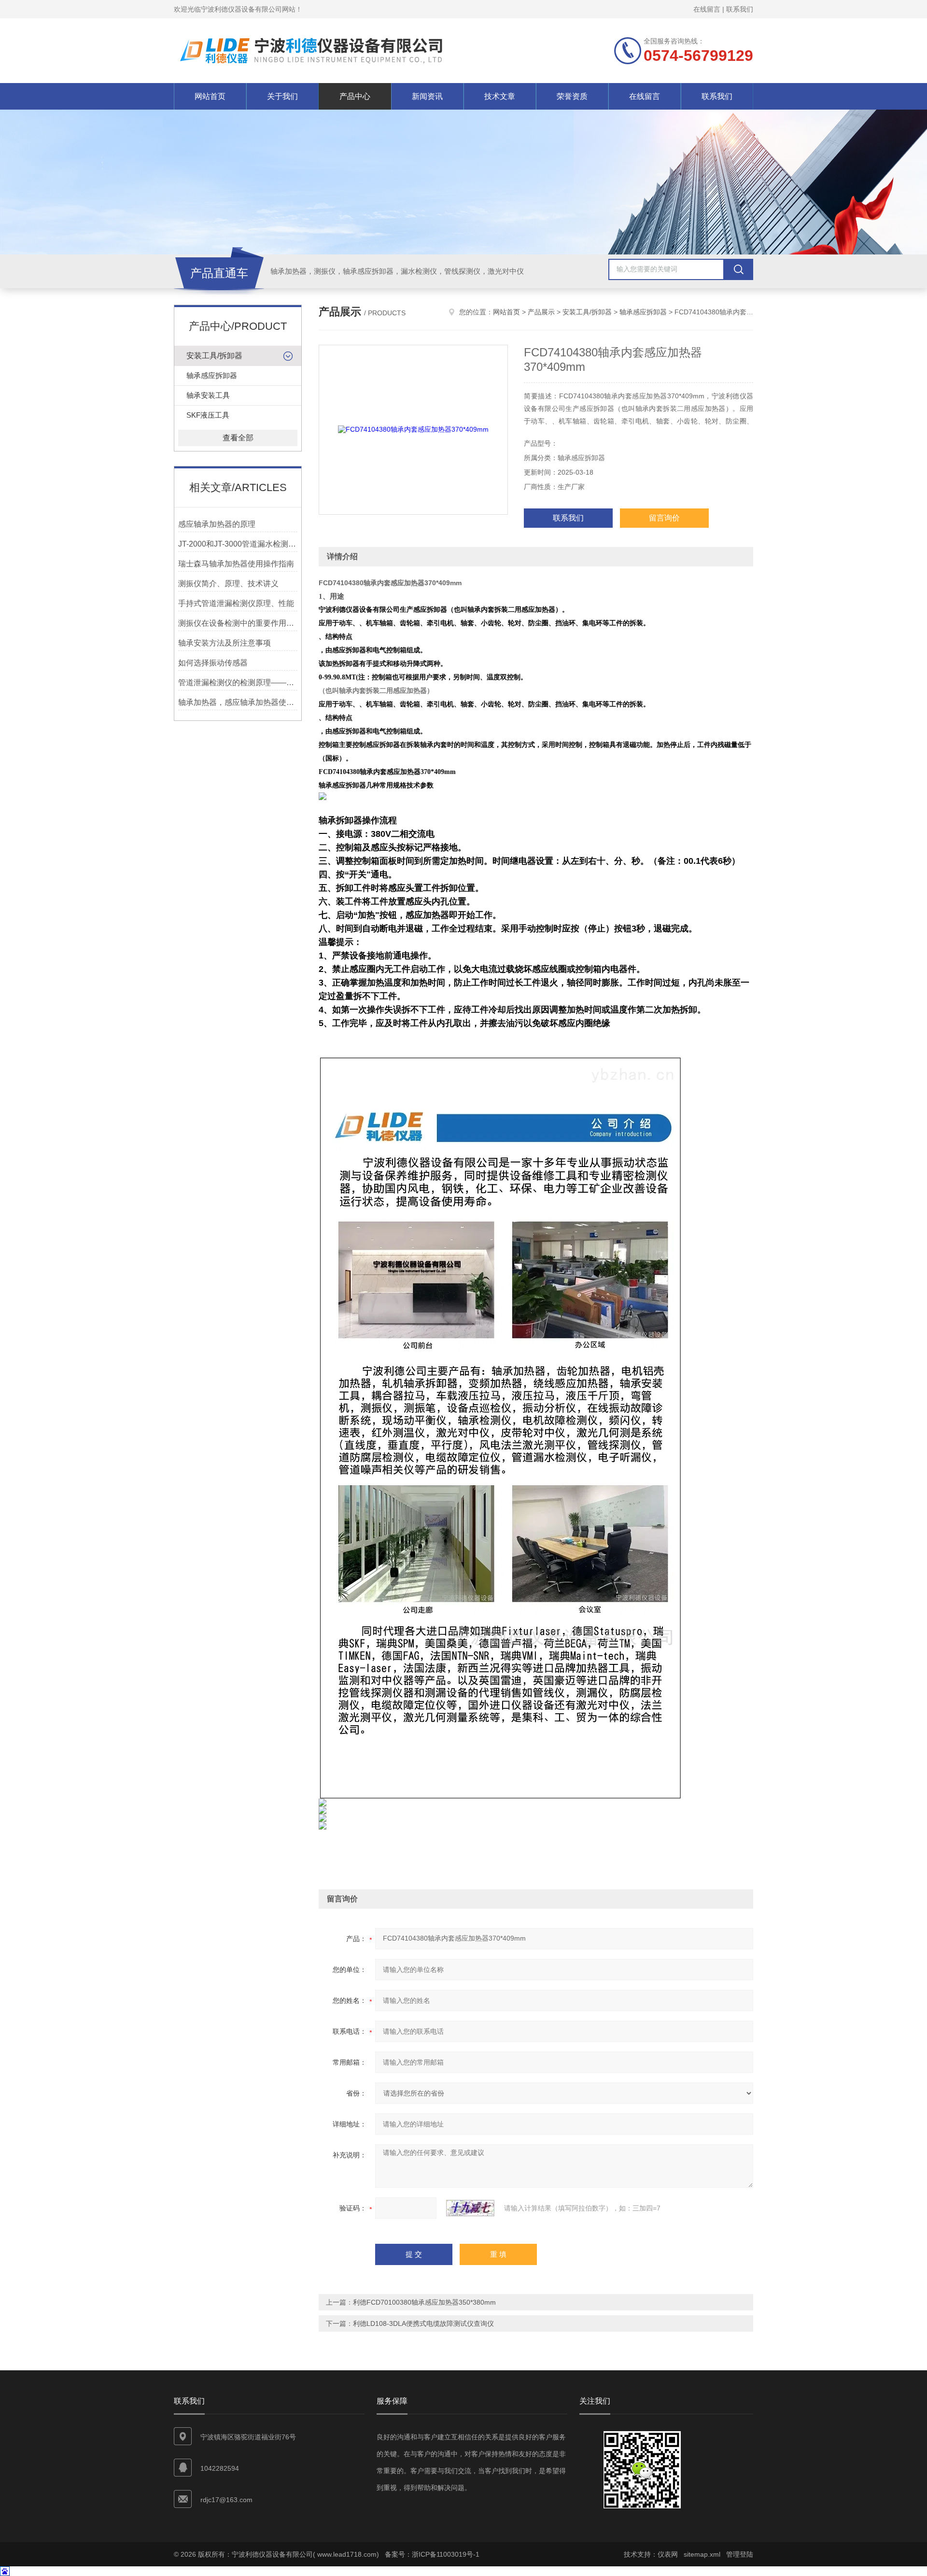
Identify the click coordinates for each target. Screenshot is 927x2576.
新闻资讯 (427, 96)
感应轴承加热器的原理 (217, 524)
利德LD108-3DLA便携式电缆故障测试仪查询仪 (423, 2323)
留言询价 (664, 518)
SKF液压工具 (208, 415)
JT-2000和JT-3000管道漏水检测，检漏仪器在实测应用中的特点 (238, 544)
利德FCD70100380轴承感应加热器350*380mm (424, 2302)
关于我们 (282, 96)
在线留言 (707, 9)
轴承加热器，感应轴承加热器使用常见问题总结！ (238, 702)
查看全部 (238, 438)
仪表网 (668, 2554)
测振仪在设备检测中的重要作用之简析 (238, 623)
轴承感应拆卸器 (212, 375)
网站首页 (210, 96)
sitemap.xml (702, 2554)
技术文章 (500, 96)
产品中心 (355, 96)
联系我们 (740, 9)
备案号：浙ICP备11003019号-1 (432, 2554)
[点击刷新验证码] (470, 2208)
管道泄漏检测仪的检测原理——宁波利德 (238, 683)
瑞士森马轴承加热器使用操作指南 (236, 564)
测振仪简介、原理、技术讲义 (228, 584)
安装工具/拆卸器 (214, 356)
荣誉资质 (572, 96)
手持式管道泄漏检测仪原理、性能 (236, 603)
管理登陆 (740, 2554)
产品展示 (541, 312)
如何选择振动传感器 (213, 663)
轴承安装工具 (208, 395)
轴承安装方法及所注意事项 (225, 643)
